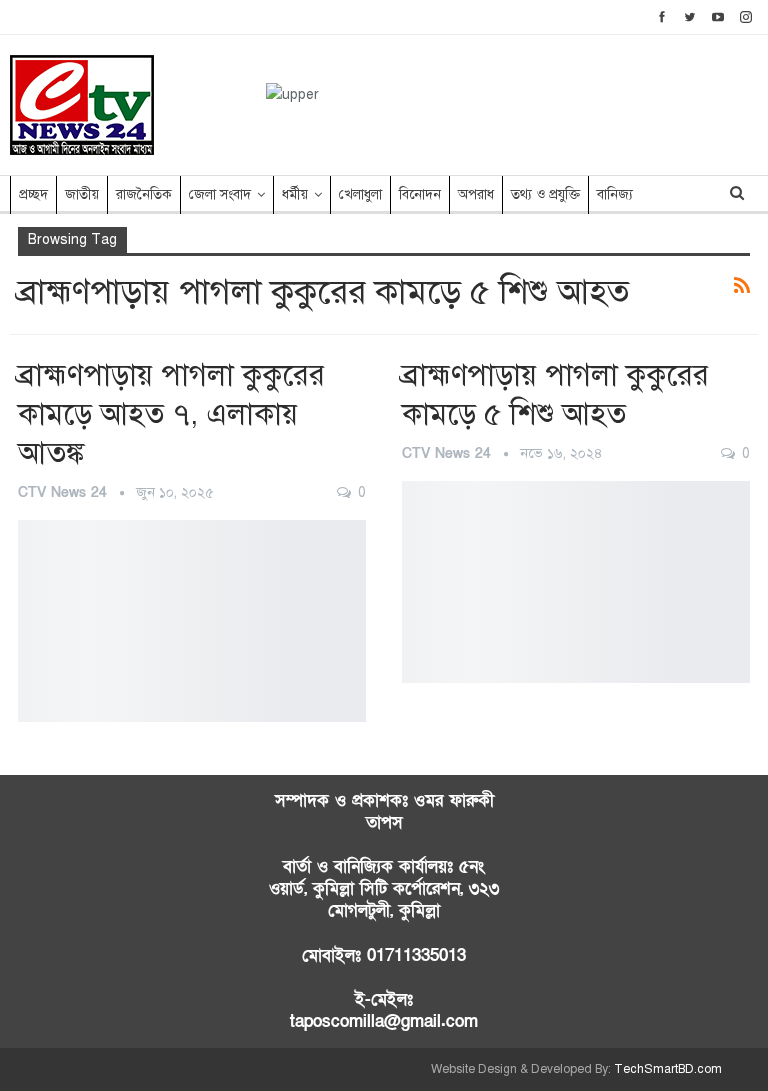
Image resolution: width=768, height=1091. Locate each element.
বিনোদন (420, 194)
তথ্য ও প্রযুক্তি (545, 194)
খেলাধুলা (360, 194)
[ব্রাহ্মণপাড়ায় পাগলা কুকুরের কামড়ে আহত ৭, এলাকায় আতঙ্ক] (192, 621)
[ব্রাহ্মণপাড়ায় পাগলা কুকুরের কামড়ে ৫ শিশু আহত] (576, 582)
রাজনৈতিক (144, 194)
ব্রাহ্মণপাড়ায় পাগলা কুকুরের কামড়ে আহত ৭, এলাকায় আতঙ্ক (171, 414)
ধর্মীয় (295, 194)
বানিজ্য (615, 194)
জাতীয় (82, 194)
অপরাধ (476, 194)
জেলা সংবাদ (220, 194)
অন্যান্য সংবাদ (25, 522)
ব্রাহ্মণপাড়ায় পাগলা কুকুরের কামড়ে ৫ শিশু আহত (555, 394)
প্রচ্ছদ (33, 194)
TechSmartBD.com (668, 1069)
